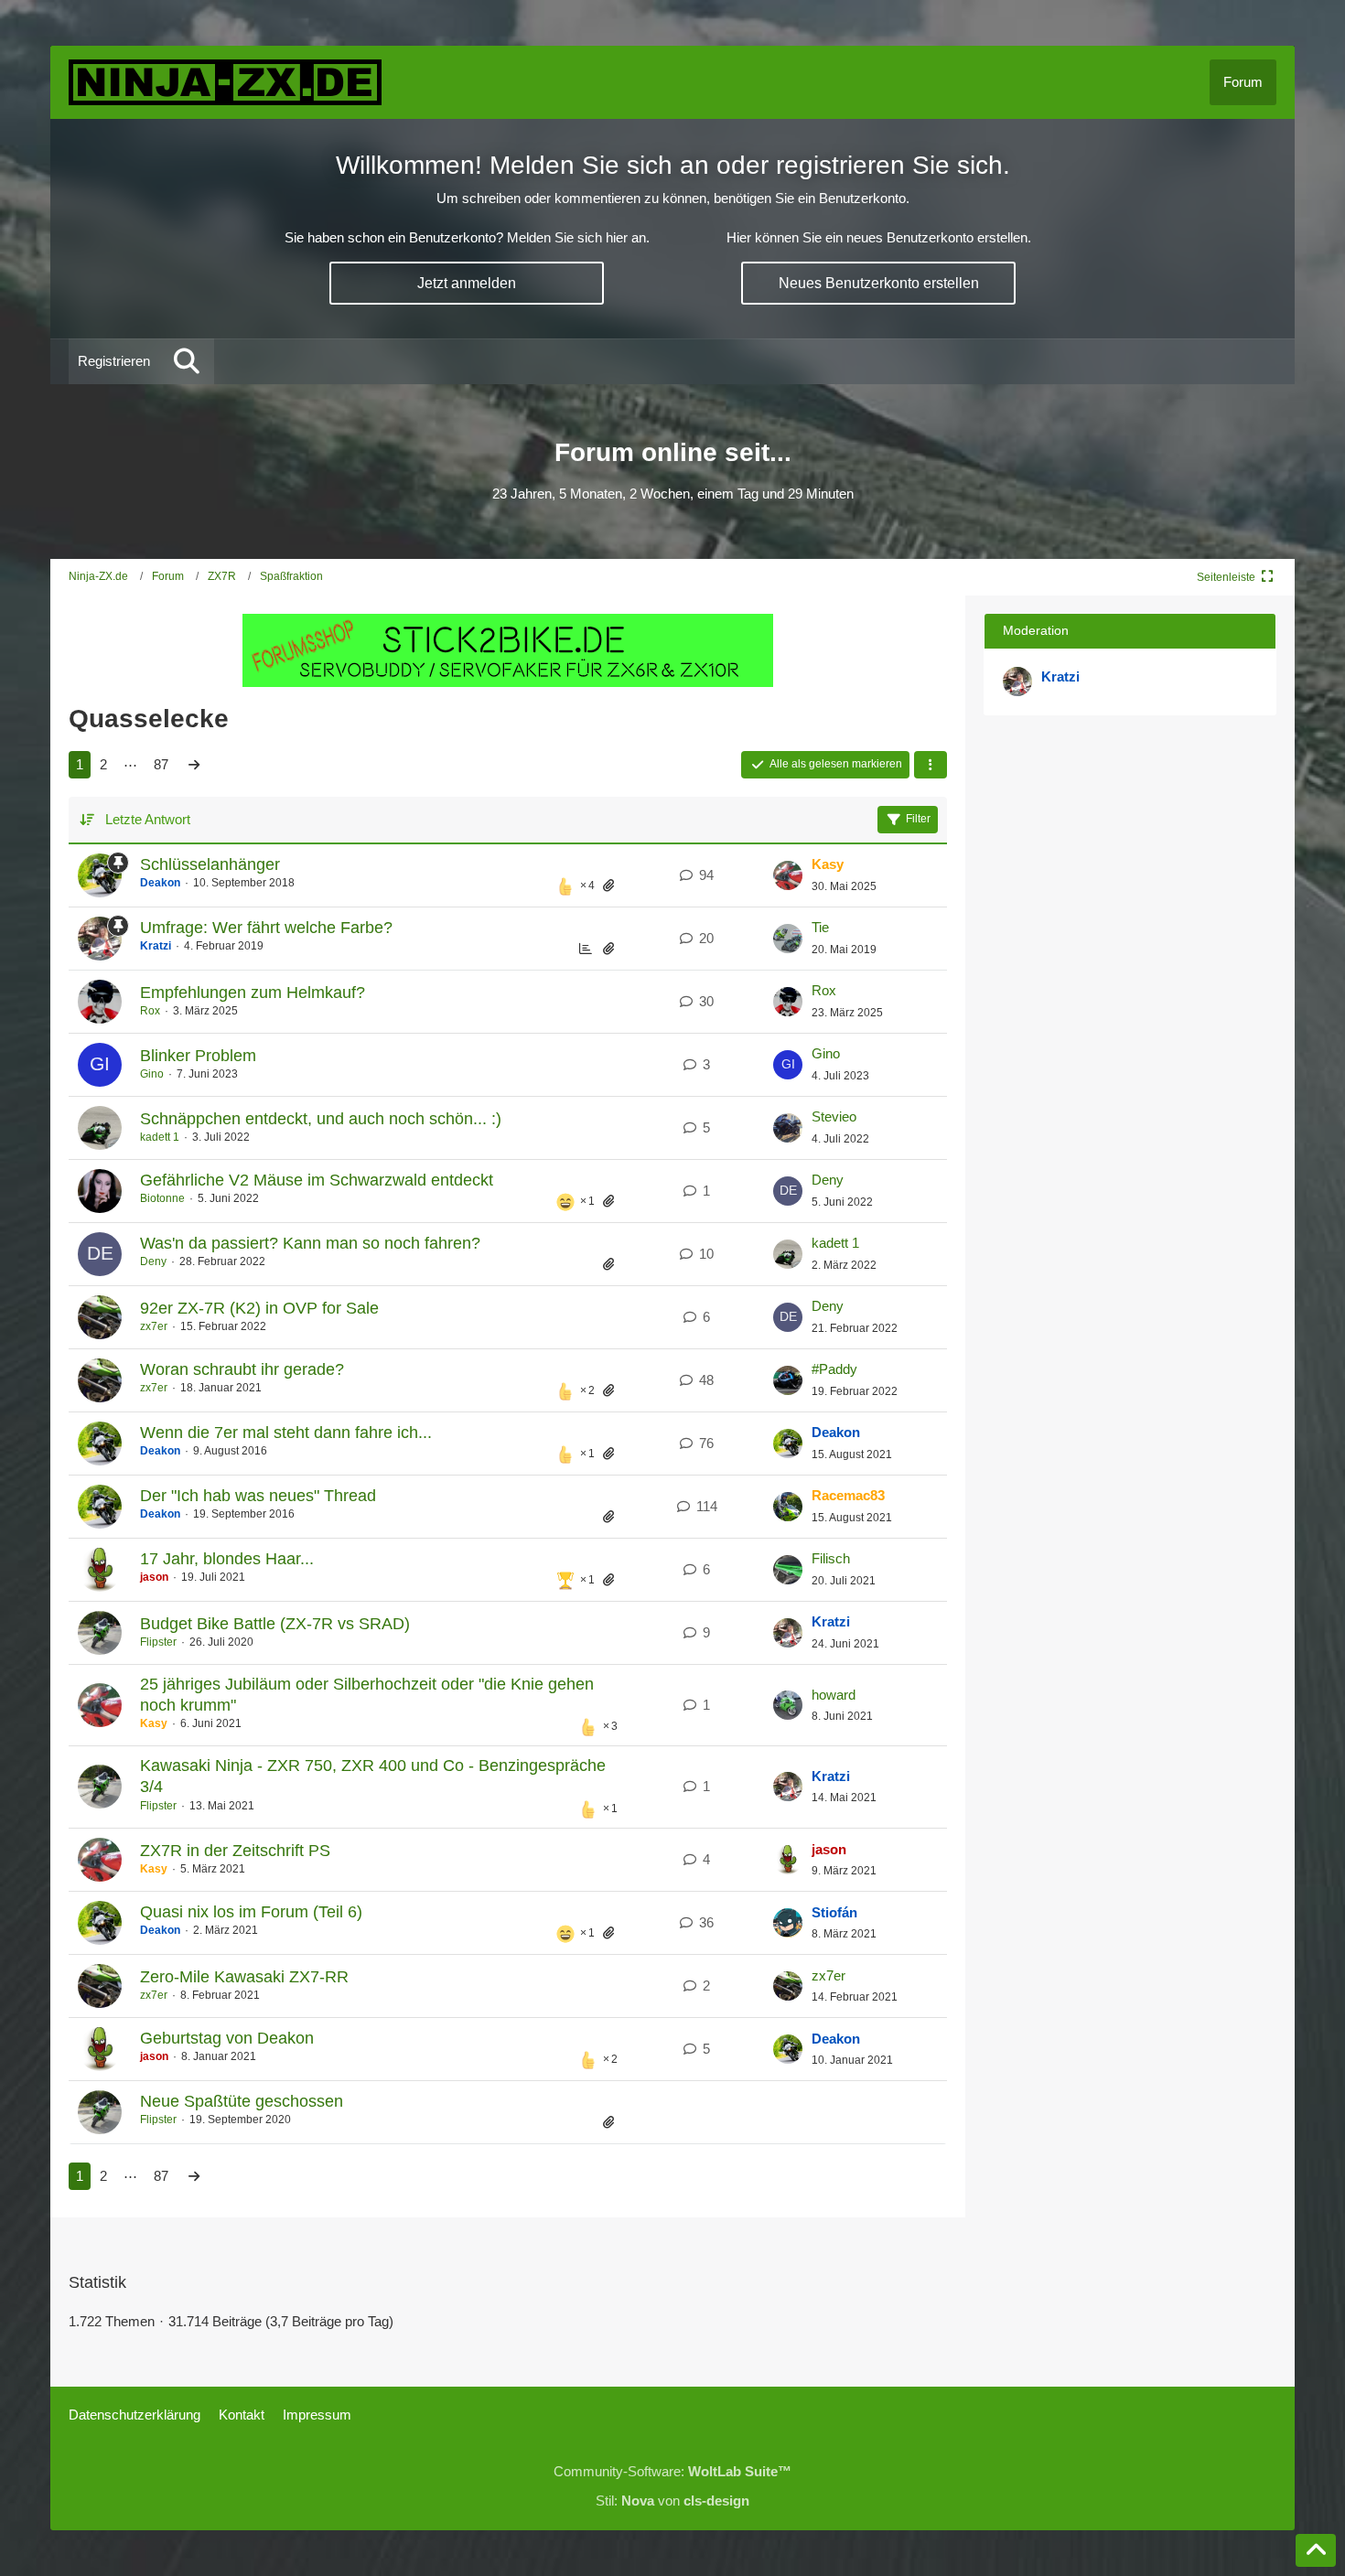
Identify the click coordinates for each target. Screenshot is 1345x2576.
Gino (152, 1074)
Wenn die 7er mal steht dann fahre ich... (286, 1433)
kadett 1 (160, 1137)
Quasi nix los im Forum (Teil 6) (251, 1912)
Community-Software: (672, 2471)
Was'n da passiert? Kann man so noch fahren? (310, 1243)
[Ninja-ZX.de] (225, 82)
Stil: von (672, 2501)
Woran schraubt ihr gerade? (242, 1369)
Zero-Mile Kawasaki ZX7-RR (244, 1977)
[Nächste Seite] (194, 765)
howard (834, 1695)
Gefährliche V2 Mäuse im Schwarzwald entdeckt (317, 1180)
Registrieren (114, 361)
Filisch (831, 1558)
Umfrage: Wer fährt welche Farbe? (266, 928)
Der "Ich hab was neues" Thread (258, 1496)
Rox (150, 1011)
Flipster (158, 1642)
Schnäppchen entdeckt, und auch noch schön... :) (321, 1119)
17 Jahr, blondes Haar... (227, 1559)
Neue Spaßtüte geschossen (242, 2101)
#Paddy (834, 1369)
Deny (828, 1180)
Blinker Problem (198, 1056)
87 (161, 764)
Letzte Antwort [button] (148, 819)
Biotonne (162, 1198)
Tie (820, 927)
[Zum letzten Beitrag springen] (788, 875)
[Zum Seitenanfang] (1316, 2550)
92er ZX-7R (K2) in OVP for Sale (259, 1308)
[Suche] (187, 361)
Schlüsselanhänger (210, 864)
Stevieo (834, 1116)
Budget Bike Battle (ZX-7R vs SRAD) (275, 1624)
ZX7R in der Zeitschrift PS (235, 1851)
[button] (931, 765)
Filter (918, 819)
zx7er (154, 1326)
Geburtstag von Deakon (227, 2038)
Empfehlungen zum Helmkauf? (253, 993)
